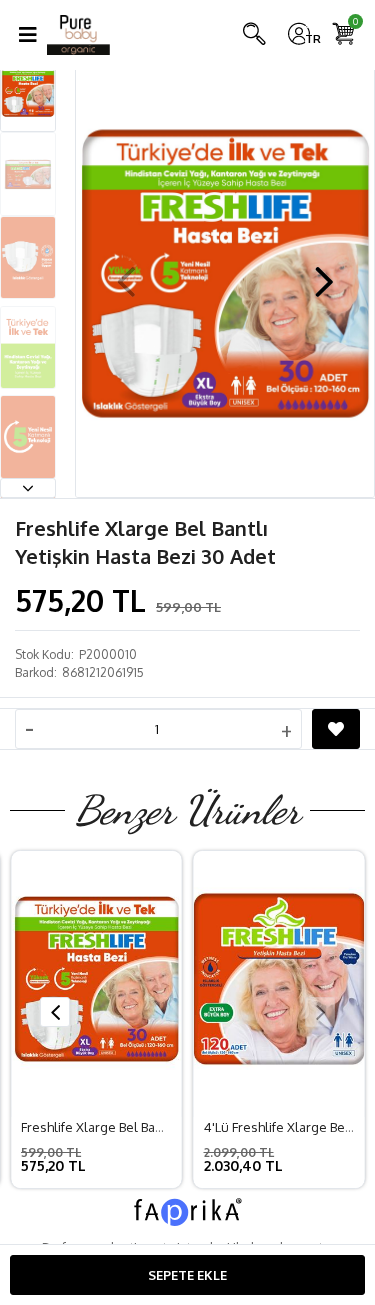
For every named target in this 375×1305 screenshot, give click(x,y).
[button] (28, 488)
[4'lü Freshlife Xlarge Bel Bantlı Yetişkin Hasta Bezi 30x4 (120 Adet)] (279, 979)
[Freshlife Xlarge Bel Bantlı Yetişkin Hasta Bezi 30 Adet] (96, 979)
